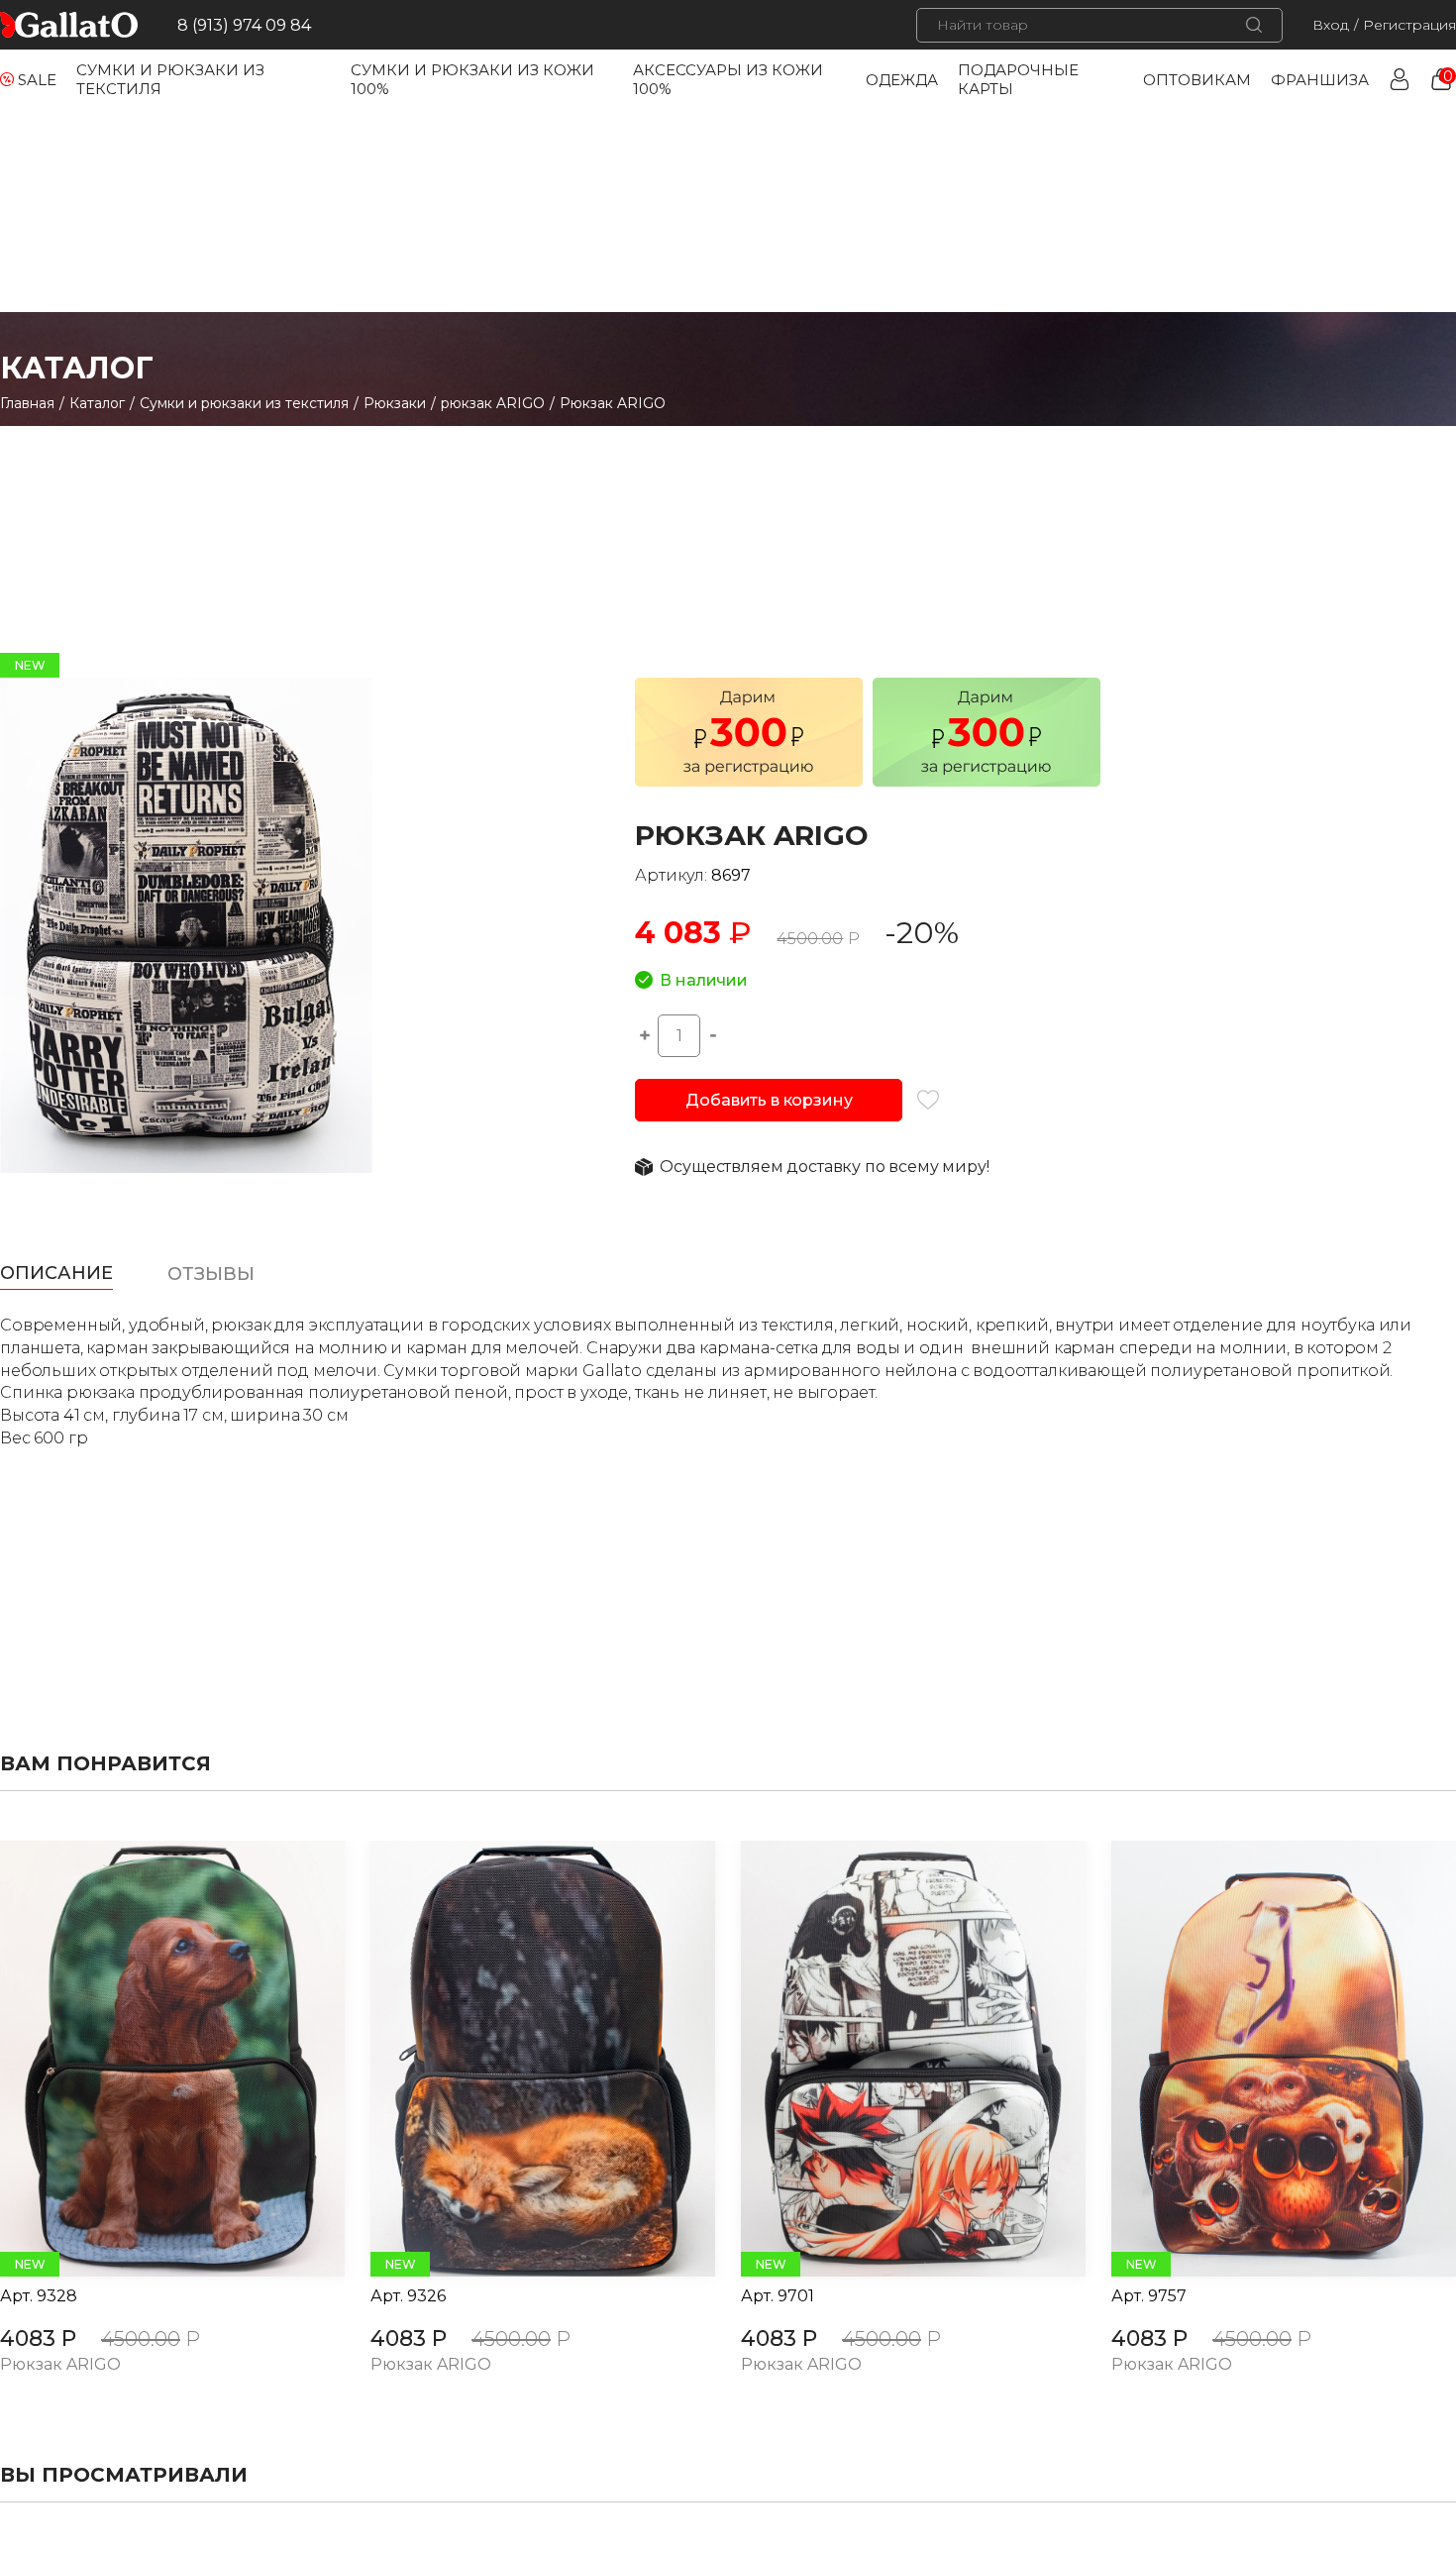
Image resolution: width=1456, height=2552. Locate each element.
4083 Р (38, 2339)
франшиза (1320, 80)
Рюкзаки (395, 403)
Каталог (97, 403)
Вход (1331, 25)
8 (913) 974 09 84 (244, 25)
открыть (151, 2059)
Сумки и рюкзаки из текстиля (244, 403)
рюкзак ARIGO (493, 403)
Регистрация (1409, 25)
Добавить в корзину (769, 1100)
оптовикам (1197, 80)
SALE (37, 80)
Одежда (902, 80)
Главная (27, 403)
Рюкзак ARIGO (60, 2365)
